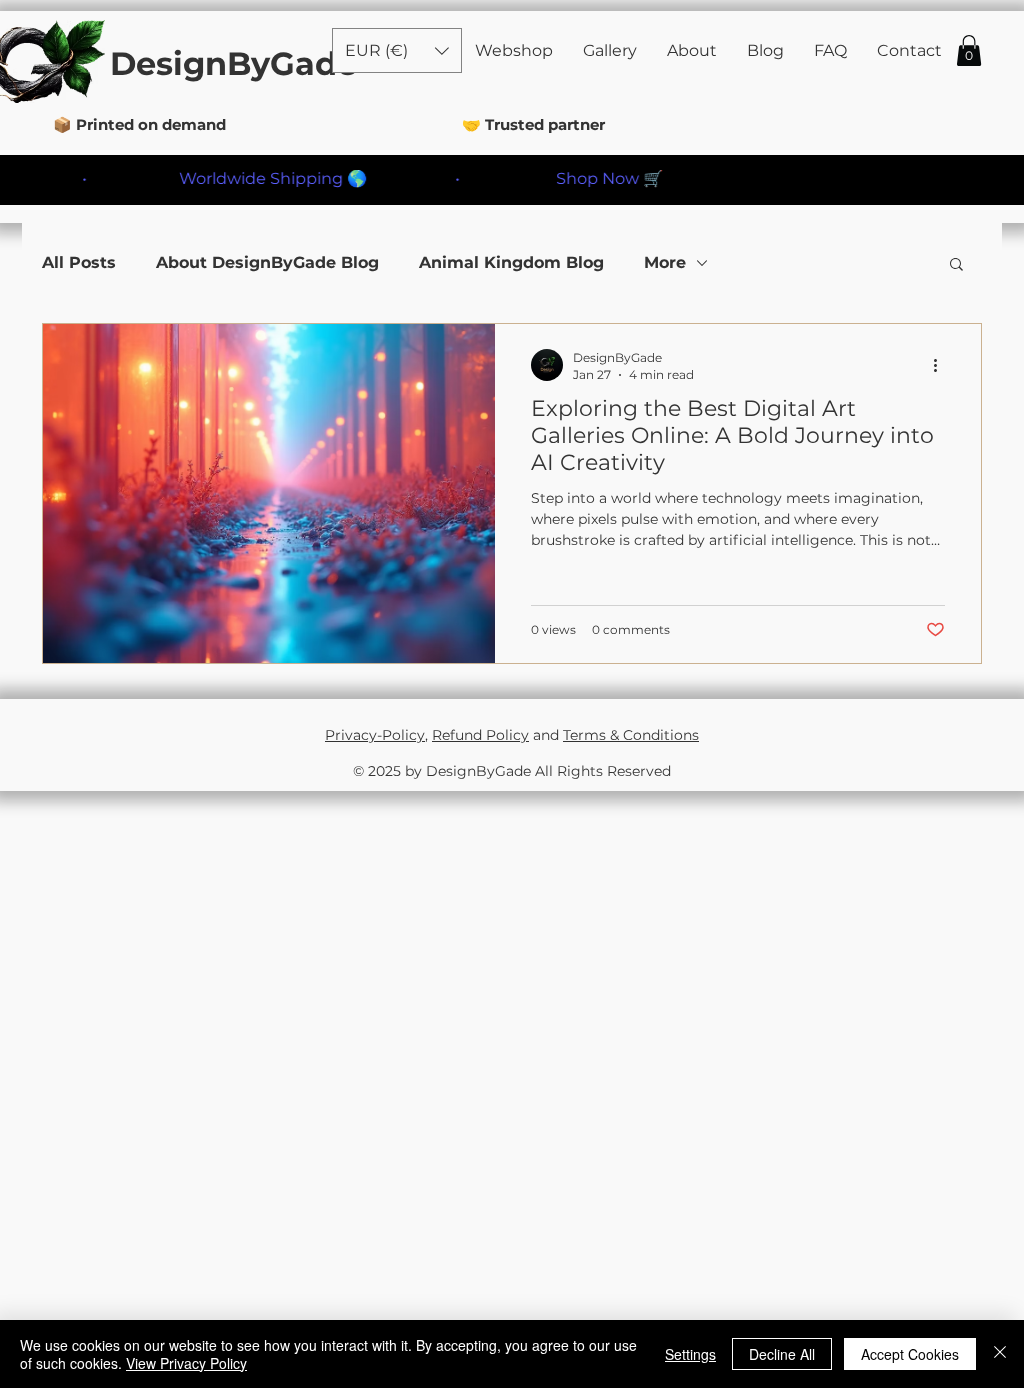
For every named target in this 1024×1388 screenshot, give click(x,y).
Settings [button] (690, 1354)
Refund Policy (480, 735)
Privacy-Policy (375, 735)
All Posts (79, 262)
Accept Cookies (910, 1354)
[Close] (1000, 1354)
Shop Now (570, 178)
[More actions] (942, 365)
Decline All (782, 1354)
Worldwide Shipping (234, 178)
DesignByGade (233, 63)
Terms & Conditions (631, 735)
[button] (969, 50)
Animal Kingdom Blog (511, 262)
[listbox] (397, 50)
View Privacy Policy (186, 1363)
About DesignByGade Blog (267, 262)
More (665, 262)
